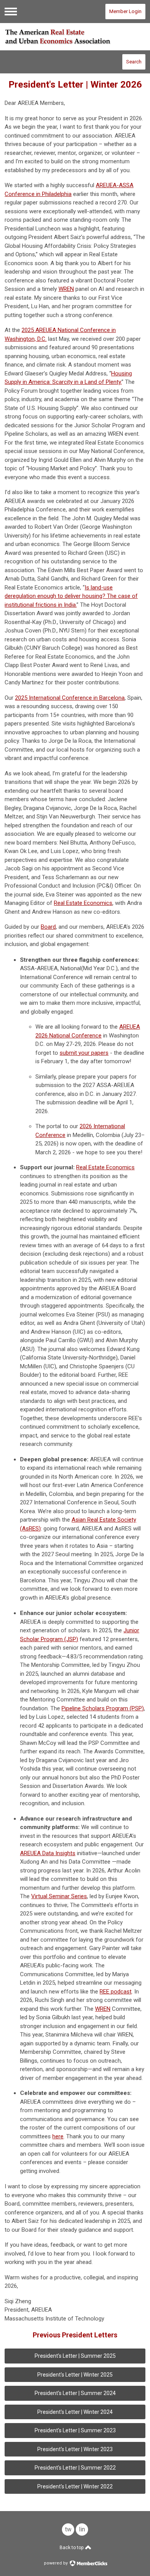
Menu (11, 12)
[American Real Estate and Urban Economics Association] (75, 37)
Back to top (72, 2548)
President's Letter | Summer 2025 (75, 2356)
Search (134, 62)
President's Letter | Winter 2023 (75, 2449)
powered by (56, 2563)
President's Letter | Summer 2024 (75, 2393)
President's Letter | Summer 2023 (75, 2430)
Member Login (125, 11)
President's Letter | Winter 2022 (75, 2486)
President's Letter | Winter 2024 (75, 2412)
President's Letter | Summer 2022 (75, 2468)
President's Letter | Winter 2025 (75, 2375)
